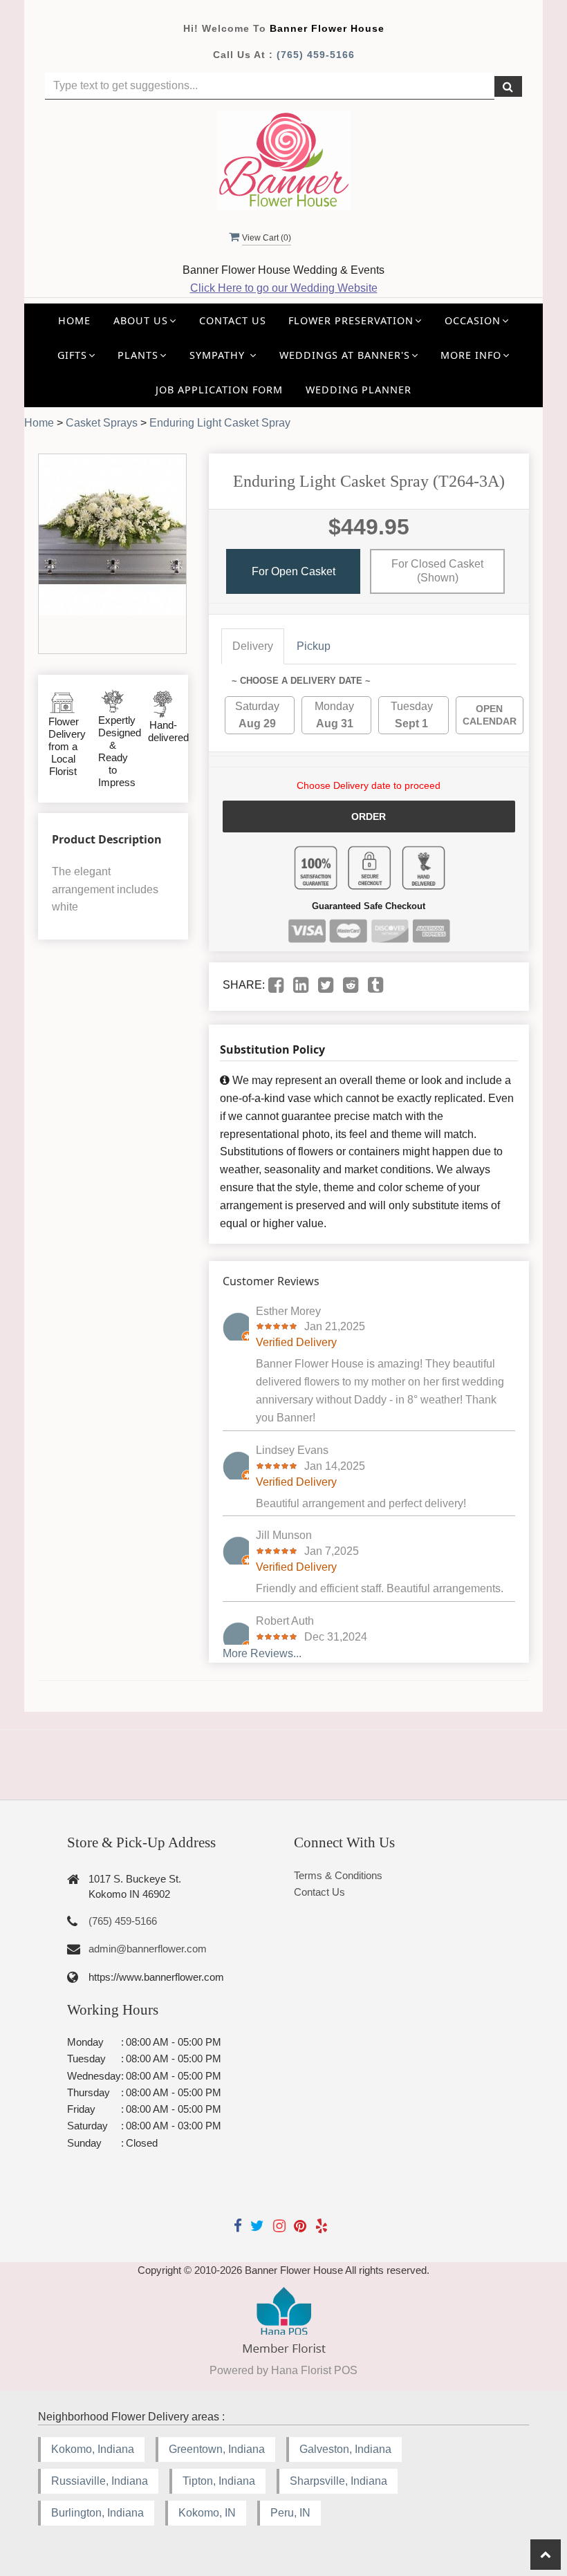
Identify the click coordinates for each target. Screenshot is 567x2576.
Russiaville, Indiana (100, 2481)
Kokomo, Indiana (93, 2449)
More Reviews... (262, 1653)
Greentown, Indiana (217, 2449)
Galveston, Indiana (345, 2449)
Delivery (253, 646)
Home (74, 320)
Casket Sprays (102, 423)
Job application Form (219, 390)
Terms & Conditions (338, 1875)
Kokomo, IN (207, 2513)
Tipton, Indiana (219, 2481)
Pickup (314, 646)
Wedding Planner (359, 390)
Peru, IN (290, 2513)
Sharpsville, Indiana (338, 2481)
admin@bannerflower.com (148, 1949)
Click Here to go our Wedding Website (284, 288)
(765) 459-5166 (316, 55)
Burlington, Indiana (97, 2513)
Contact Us (233, 320)
